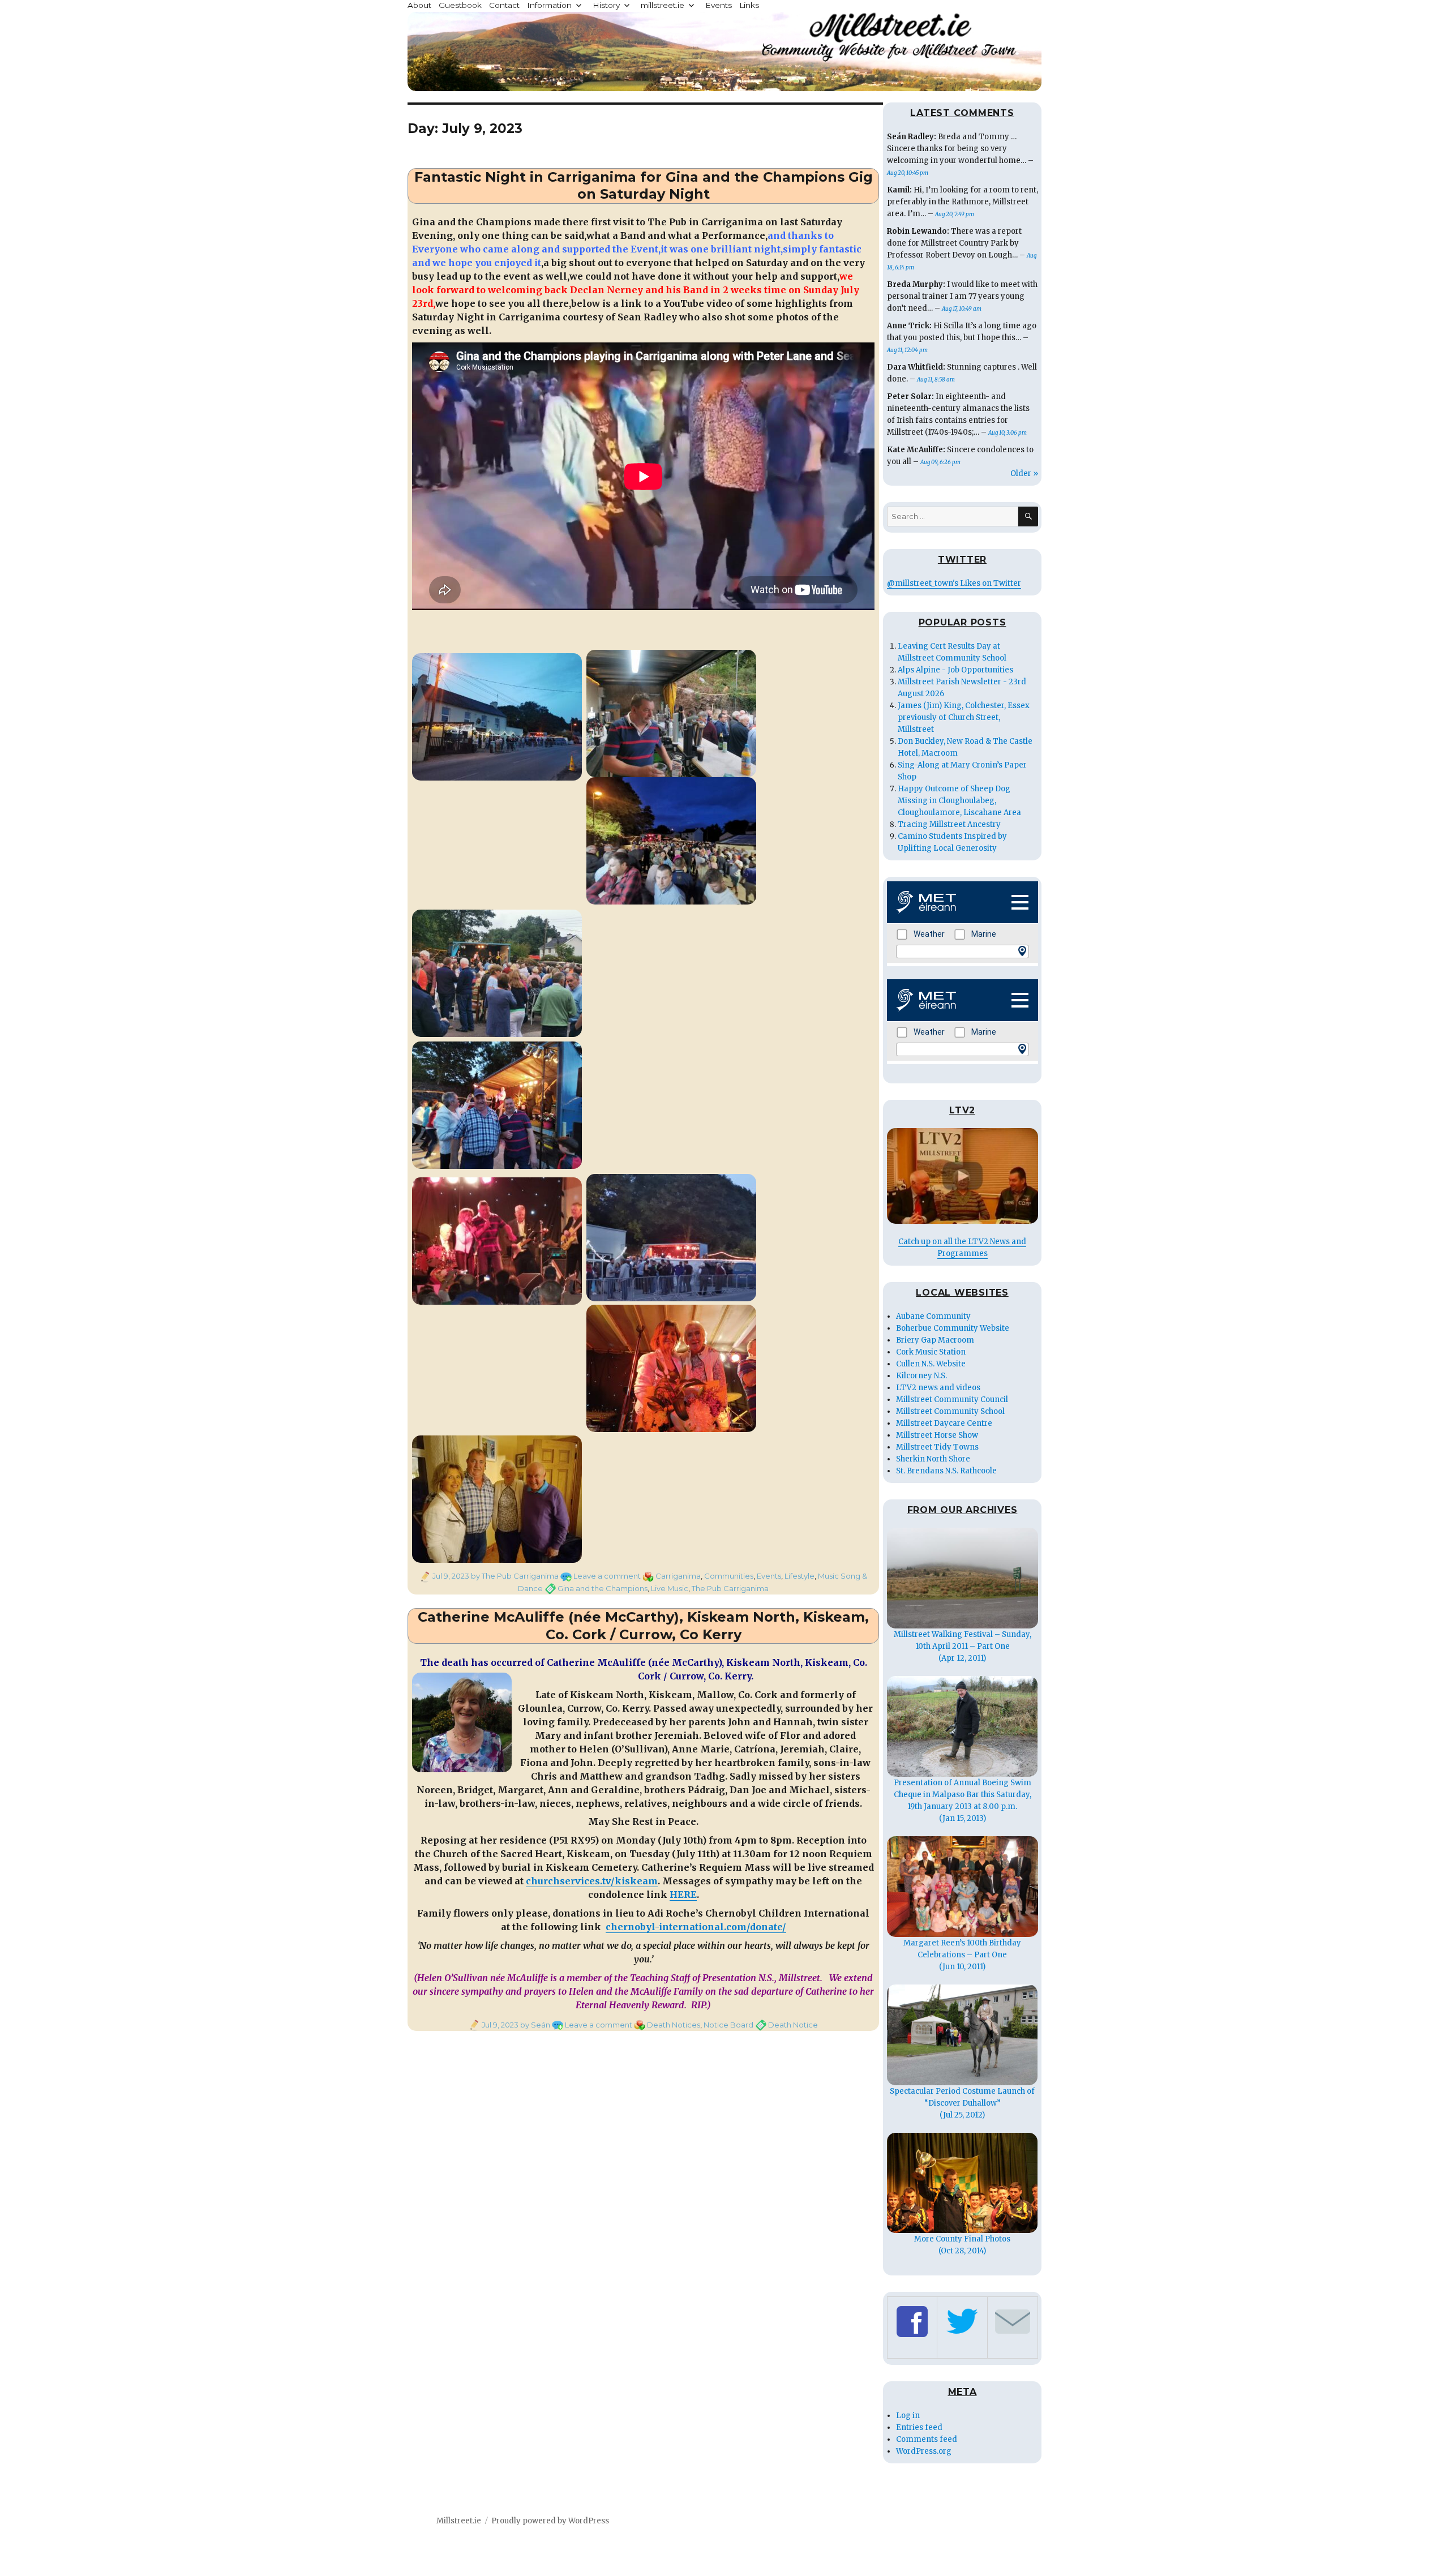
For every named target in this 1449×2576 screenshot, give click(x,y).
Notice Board (728, 2025)
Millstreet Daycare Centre (944, 1423)
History (606, 5)
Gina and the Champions (603, 1588)
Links (749, 5)
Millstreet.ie (459, 2521)
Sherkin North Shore (933, 1459)
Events (719, 5)
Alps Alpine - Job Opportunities (955, 670)
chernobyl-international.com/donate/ (696, 1927)
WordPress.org (924, 2451)
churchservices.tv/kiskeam (592, 1881)
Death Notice (793, 2025)
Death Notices (674, 2025)
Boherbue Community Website (953, 1328)
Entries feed (919, 2427)
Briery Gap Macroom (935, 1340)
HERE (683, 1895)
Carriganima (678, 1576)
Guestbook (460, 5)
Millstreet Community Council (952, 1400)
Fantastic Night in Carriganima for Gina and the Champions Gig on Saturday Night (644, 186)
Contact (504, 5)
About (419, 5)
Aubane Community (933, 1316)
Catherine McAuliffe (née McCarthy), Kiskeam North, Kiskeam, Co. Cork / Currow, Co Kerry (643, 1626)
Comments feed (927, 2439)
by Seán (534, 2025)
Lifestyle (799, 1576)
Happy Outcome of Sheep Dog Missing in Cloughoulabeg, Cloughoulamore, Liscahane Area (959, 801)
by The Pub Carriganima (514, 1576)
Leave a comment (607, 1576)
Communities (729, 1576)
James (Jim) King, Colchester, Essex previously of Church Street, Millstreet (964, 717)
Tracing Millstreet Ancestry (949, 824)
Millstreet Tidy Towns (937, 1447)
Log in (908, 2416)
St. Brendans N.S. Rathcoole (946, 1471)
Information (549, 5)
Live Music (670, 1588)
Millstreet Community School (950, 1411)
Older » (1024, 473)
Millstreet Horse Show (937, 1435)
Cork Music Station (931, 1352)
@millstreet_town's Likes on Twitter (954, 583)
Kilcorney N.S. (921, 1376)
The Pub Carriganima (730, 1588)
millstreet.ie (663, 5)
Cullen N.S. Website (931, 1364)
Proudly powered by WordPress (550, 2521)
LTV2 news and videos (938, 1388)
